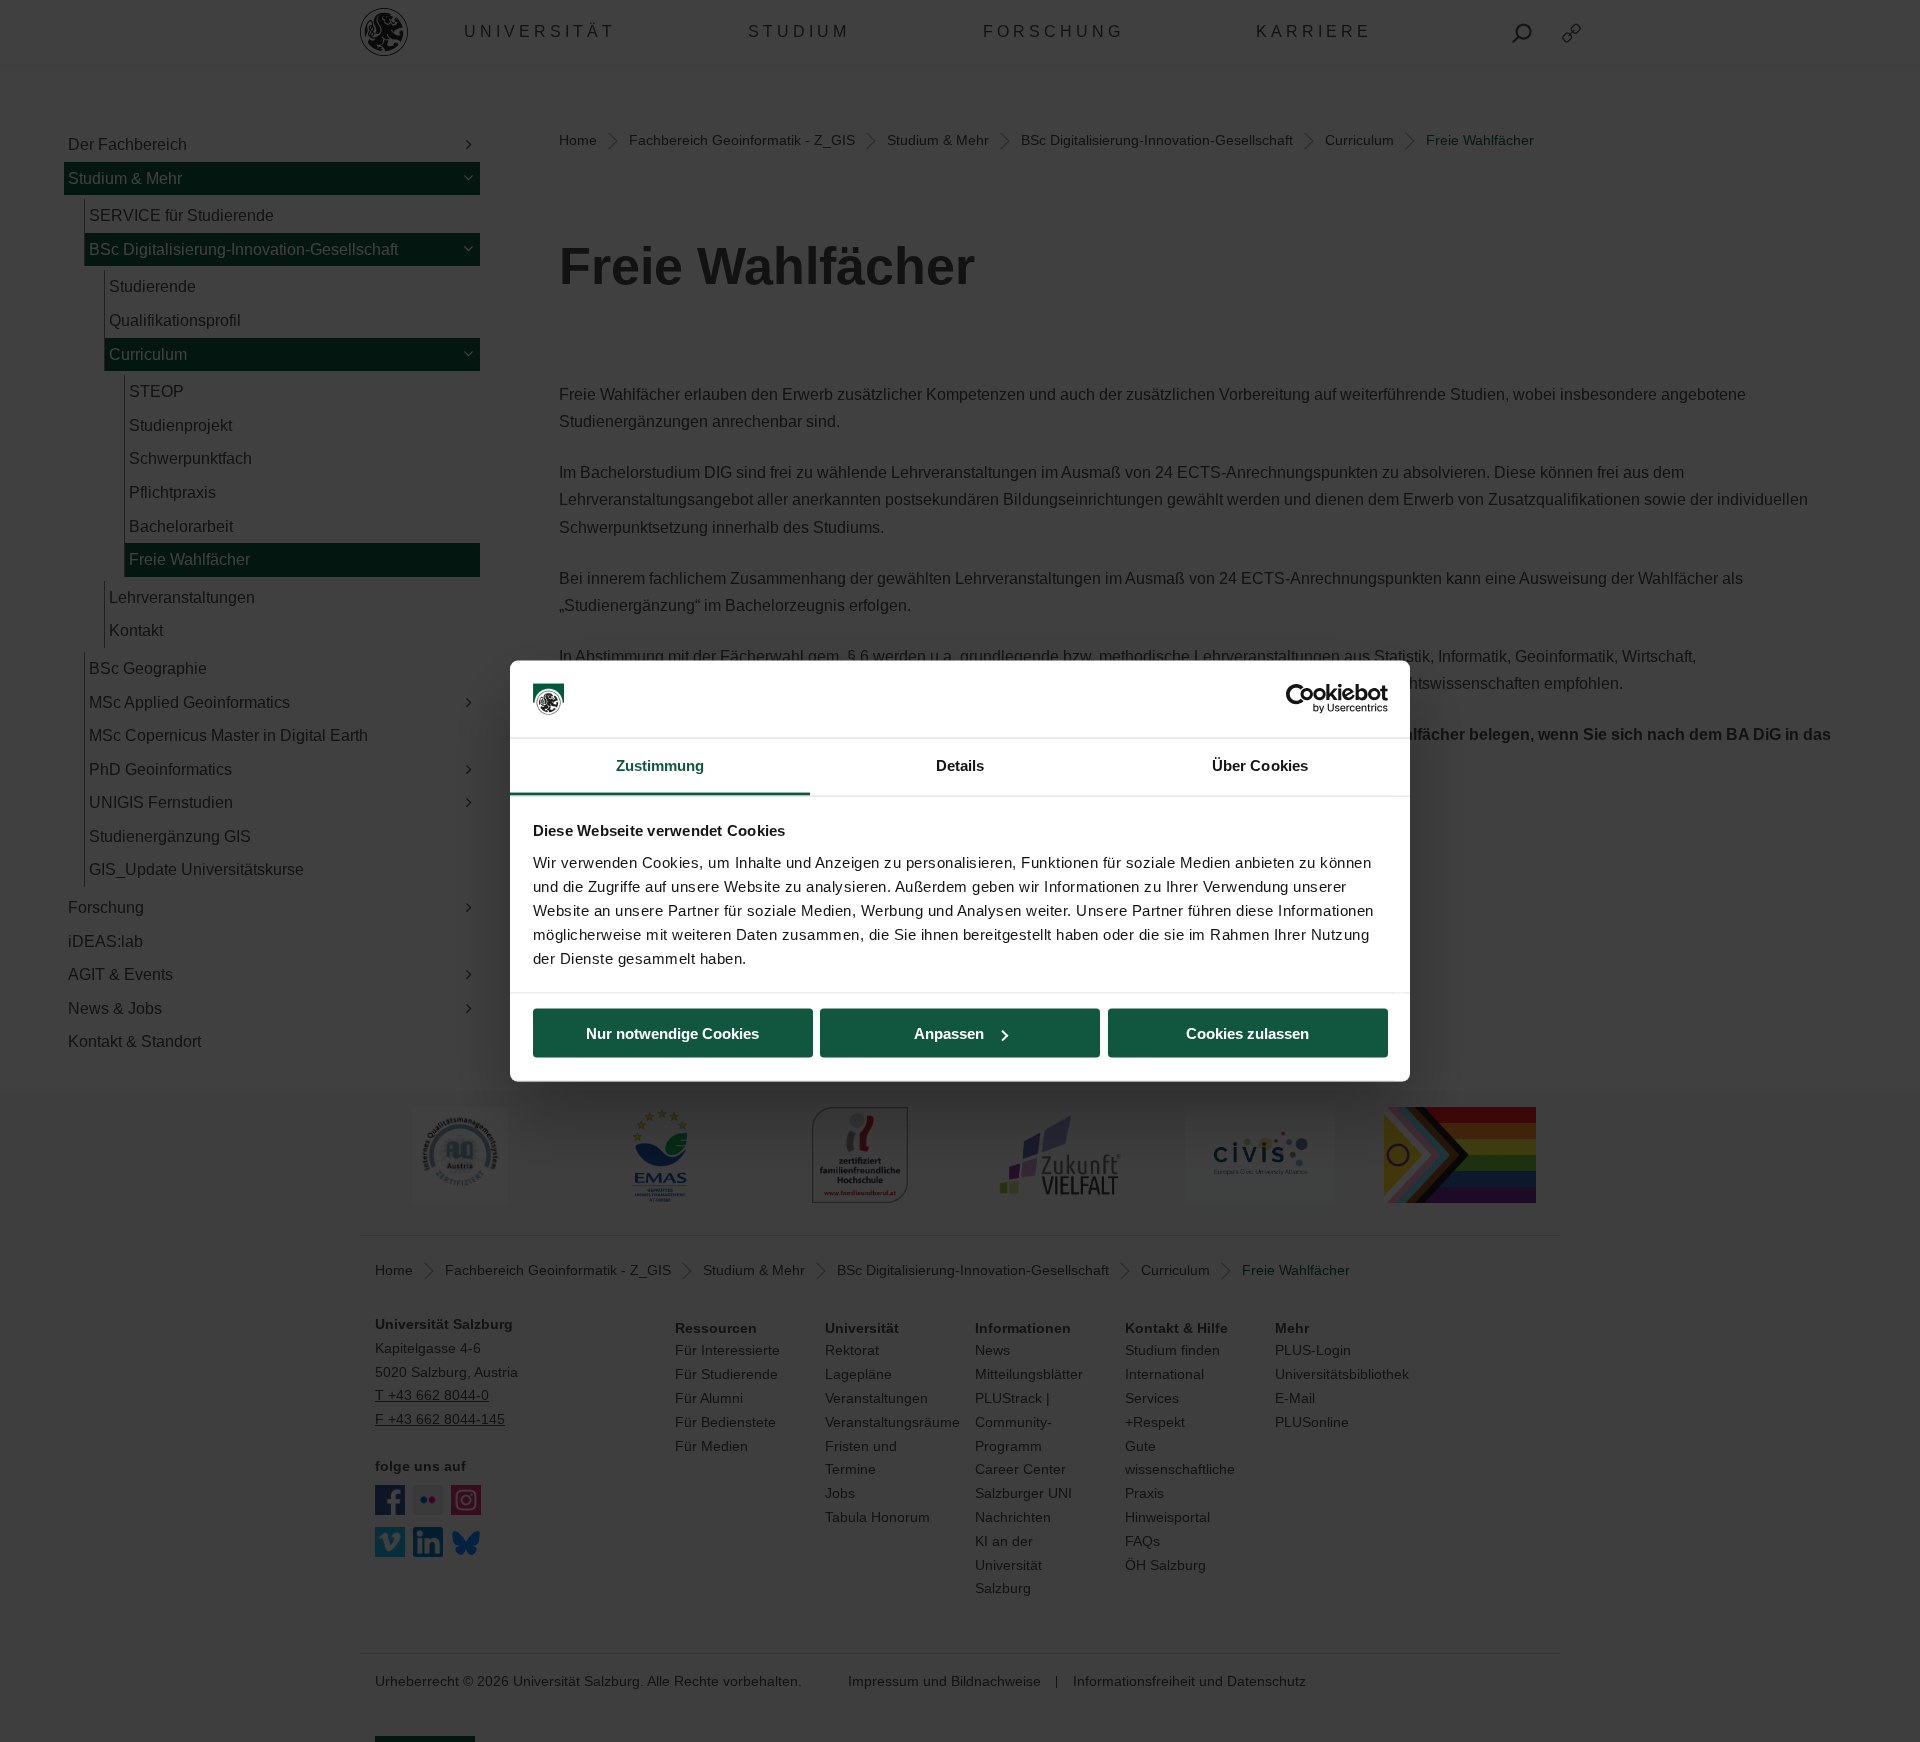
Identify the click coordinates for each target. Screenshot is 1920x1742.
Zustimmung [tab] (660, 764)
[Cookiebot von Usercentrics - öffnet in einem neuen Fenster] (1300, 699)
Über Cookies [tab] (1260, 764)
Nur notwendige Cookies (672, 1033)
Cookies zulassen (1247, 1033)
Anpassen (949, 1033)
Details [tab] (960, 764)
